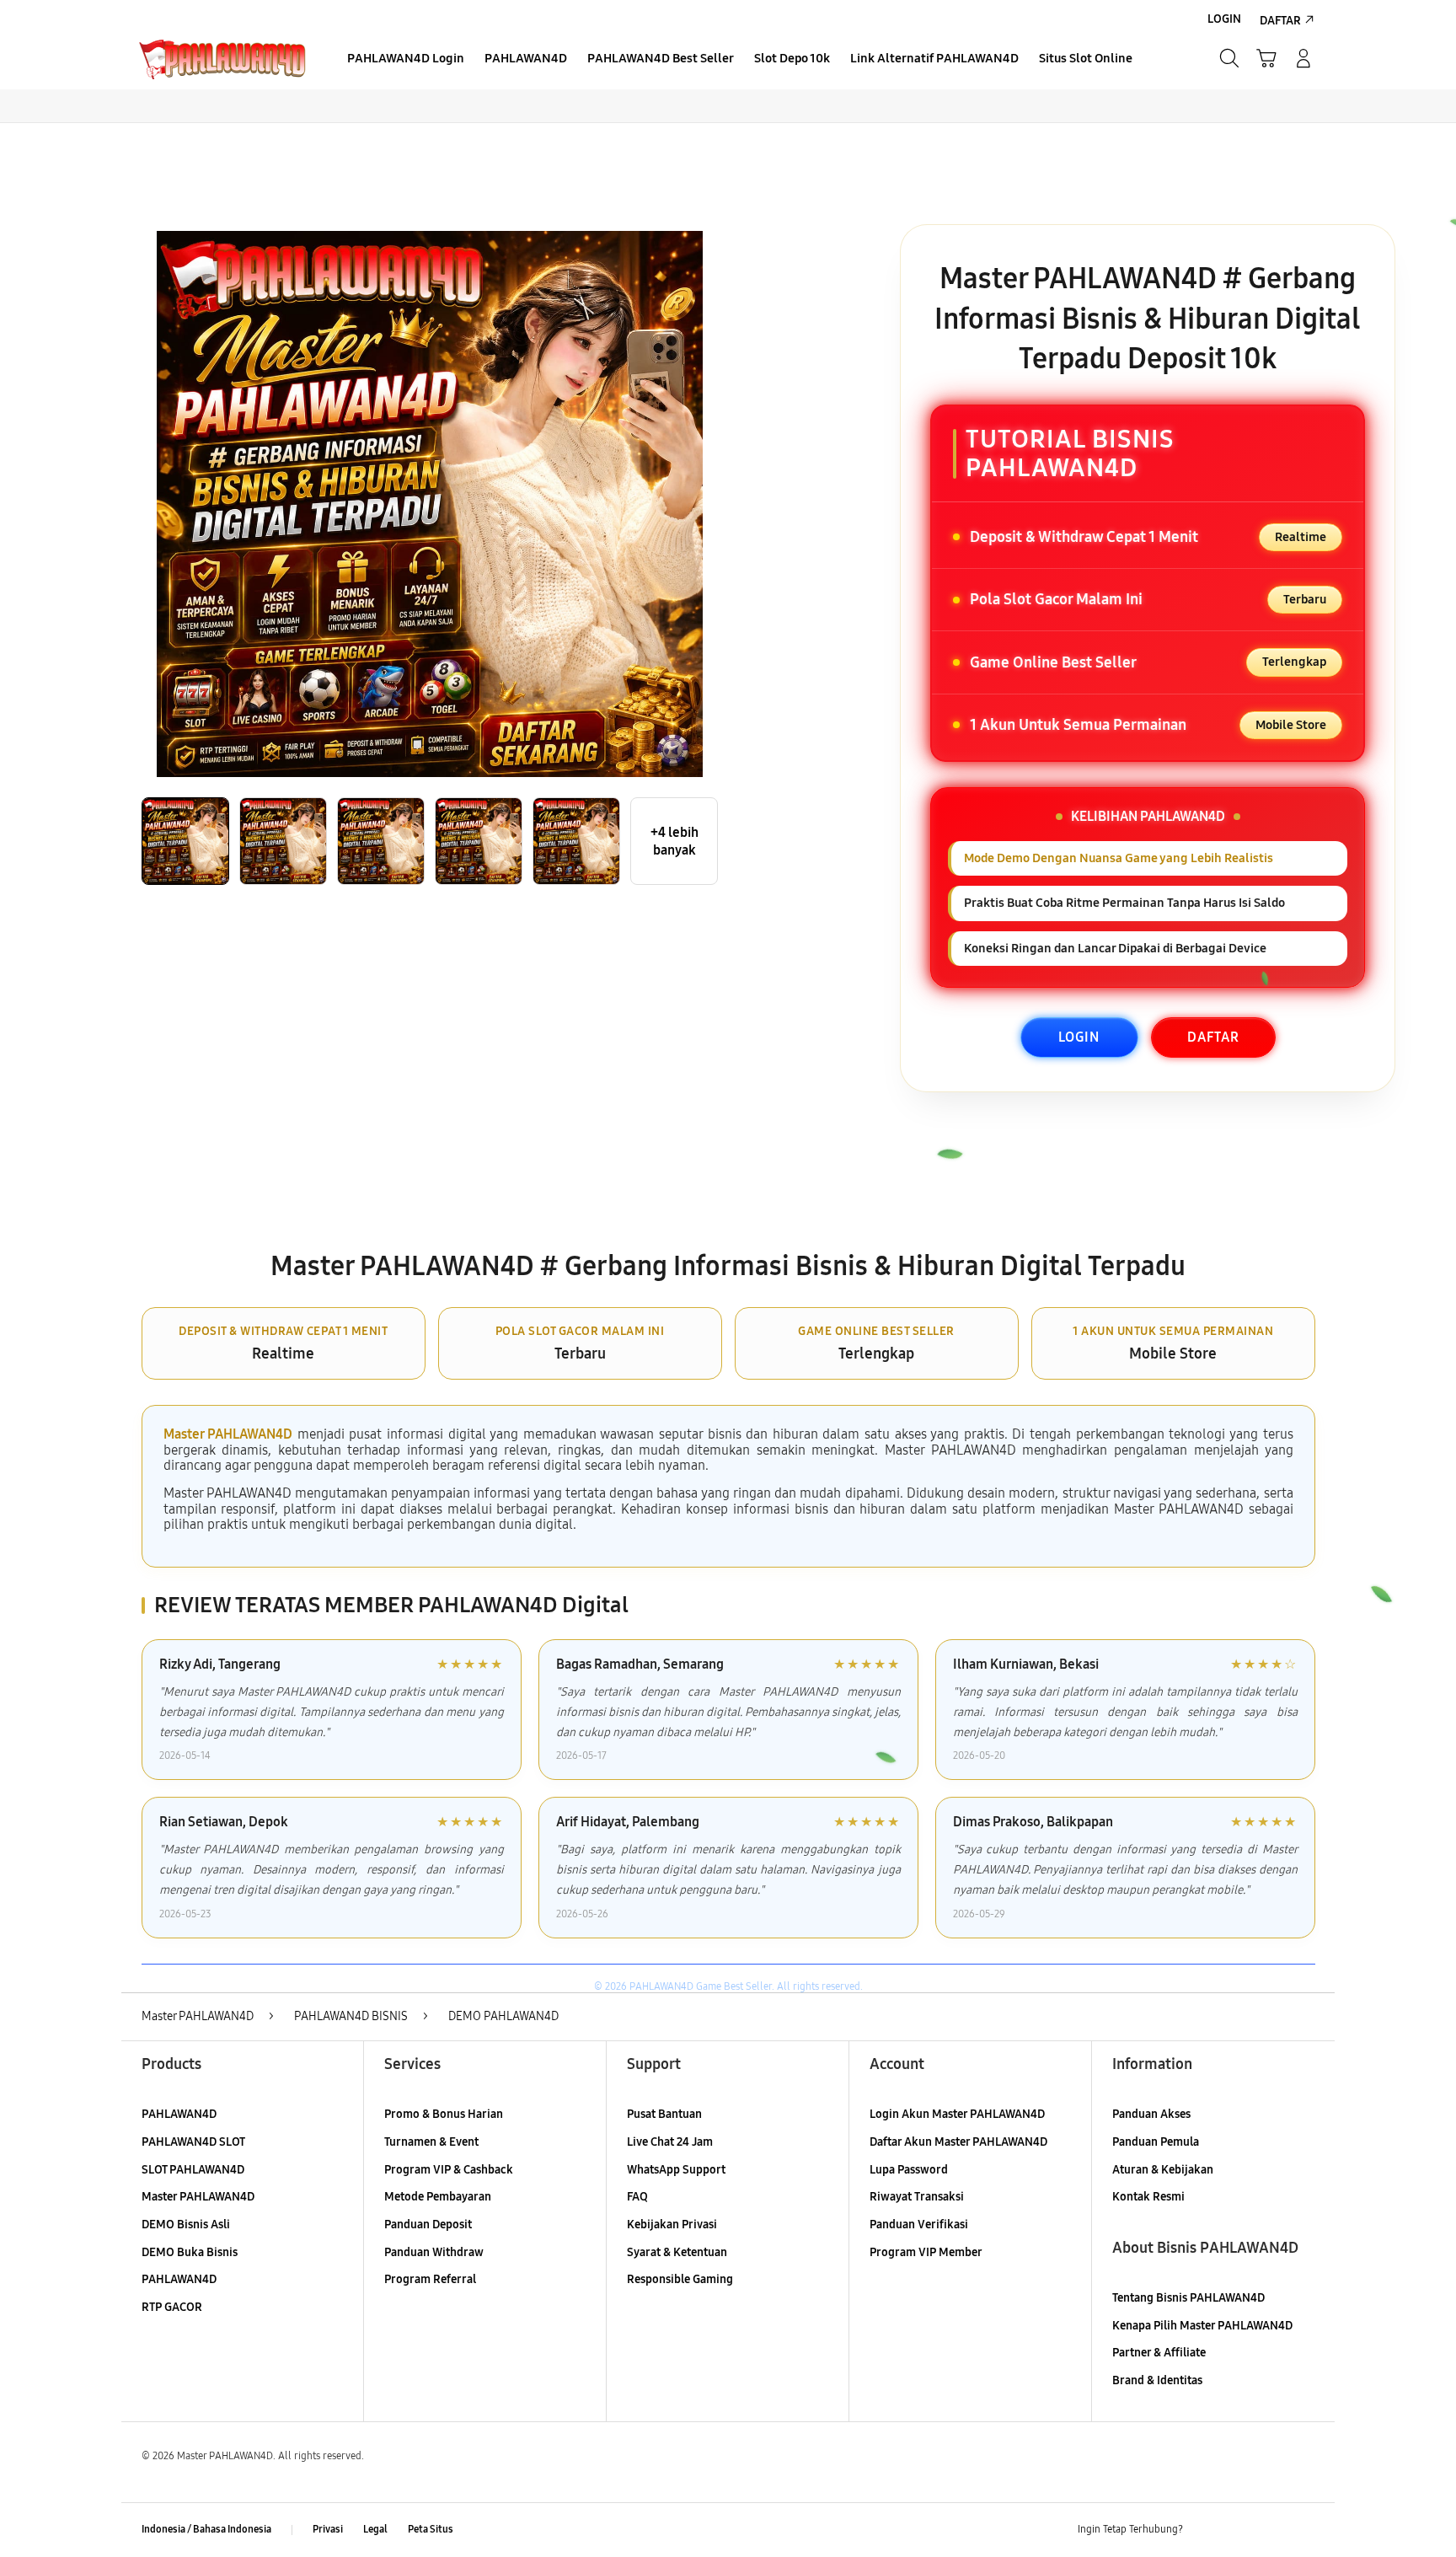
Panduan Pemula (1156, 2142)
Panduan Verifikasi (919, 2225)
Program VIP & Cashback (449, 2170)
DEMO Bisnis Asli (186, 2225)
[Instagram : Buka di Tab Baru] (1271, 2530)
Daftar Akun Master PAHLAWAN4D (958, 2142)
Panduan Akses (1151, 2114)
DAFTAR (1213, 1037)
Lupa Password (909, 2170)
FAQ (637, 2197)
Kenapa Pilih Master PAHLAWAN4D (1202, 2326)
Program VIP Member (926, 2252)
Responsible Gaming (680, 2279)
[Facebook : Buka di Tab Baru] (1206, 2530)
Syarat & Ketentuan (677, 2252)
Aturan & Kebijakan (1163, 2170)
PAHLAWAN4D (179, 2114)
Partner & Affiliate (1159, 2353)
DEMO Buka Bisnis (190, 2252)
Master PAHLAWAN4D (228, 1434)
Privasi (328, 2529)
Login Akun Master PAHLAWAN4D (957, 2114)
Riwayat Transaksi (917, 2197)
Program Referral (430, 2279)
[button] (1266, 58)
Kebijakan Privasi (672, 2225)
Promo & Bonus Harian (444, 2114)
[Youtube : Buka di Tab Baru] (1304, 2530)
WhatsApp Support (676, 2170)
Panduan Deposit (428, 2225)
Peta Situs (431, 2529)
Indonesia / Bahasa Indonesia (206, 2529)
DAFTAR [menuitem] (1280, 21)
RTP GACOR (172, 2307)
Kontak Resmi (1148, 2197)
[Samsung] (222, 58)
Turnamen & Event (431, 2142)
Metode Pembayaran (438, 2197)
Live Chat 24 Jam (670, 2142)
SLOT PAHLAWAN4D (193, 2170)
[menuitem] (406, 60)
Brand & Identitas (1157, 2380)
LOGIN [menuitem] (1224, 19)
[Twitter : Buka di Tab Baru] (1239, 2530)
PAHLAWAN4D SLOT (193, 2142)
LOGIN (1079, 1037)
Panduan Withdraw (434, 2252)
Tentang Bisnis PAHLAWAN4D (1188, 2298)
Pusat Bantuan (664, 2114)
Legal (375, 2529)
